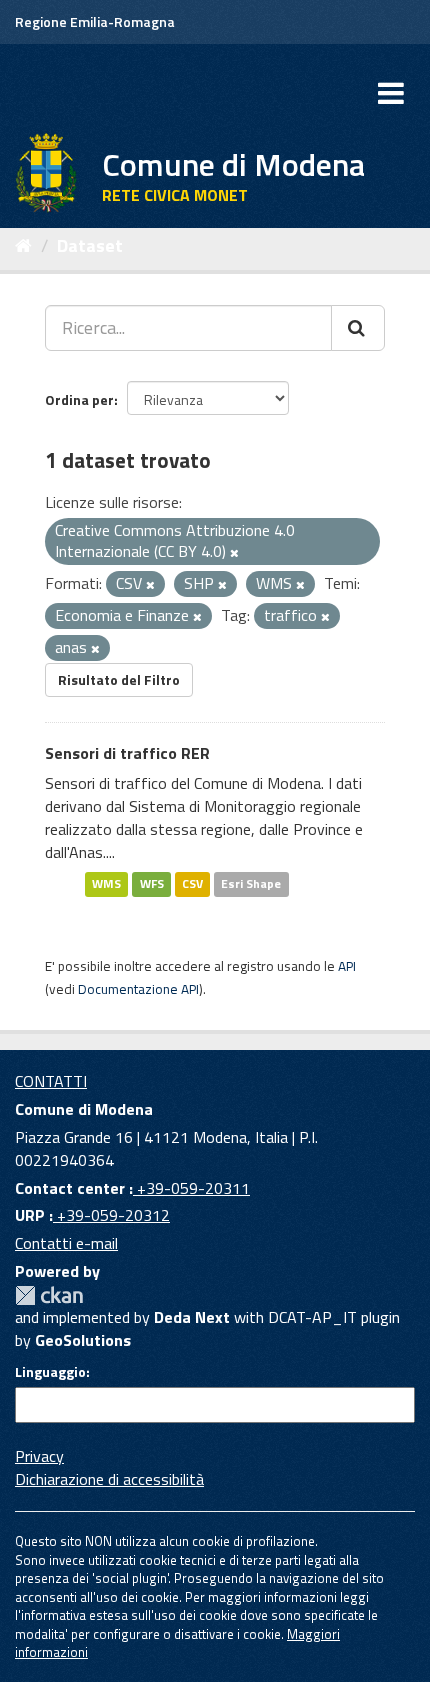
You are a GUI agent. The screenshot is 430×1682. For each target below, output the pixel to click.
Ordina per (79, 399)
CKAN (49, 1295)
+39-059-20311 (191, 1188)
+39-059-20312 (111, 1215)
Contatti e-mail (66, 1243)
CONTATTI (51, 1081)
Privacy (39, 1456)
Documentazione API (138, 989)
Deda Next (192, 1317)
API (347, 966)
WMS (106, 884)
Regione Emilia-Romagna (95, 21)
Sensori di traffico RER (127, 753)
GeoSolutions (83, 1340)
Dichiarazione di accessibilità (109, 1479)
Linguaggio (50, 1372)
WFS (152, 884)
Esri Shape (251, 884)
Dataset (90, 245)
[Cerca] (358, 328)
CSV (192, 884)
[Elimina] (234, 553)
